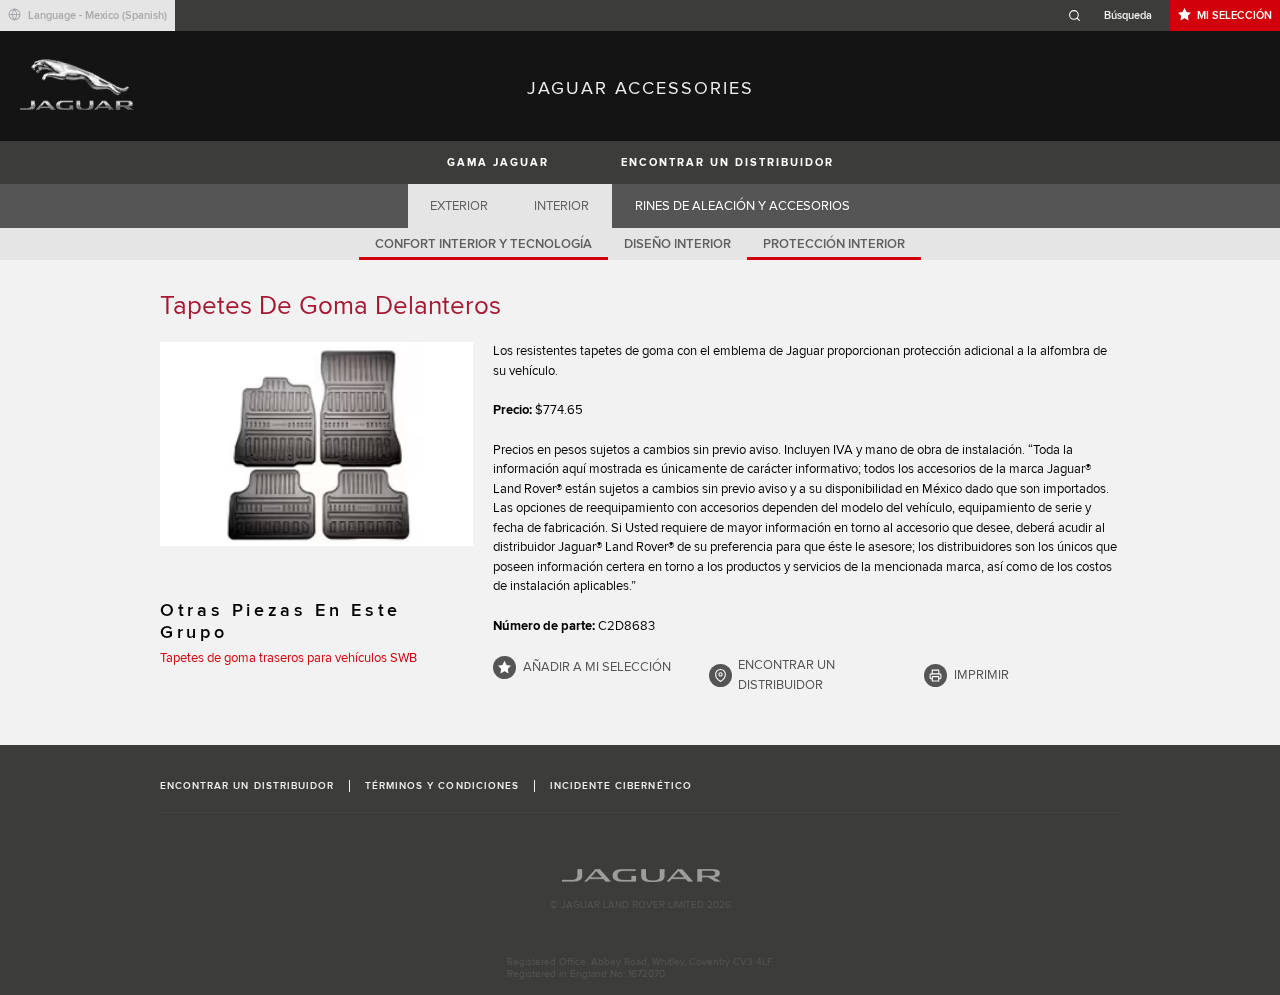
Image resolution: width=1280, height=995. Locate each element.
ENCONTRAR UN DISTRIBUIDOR (727, 162)
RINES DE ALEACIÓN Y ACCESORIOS (742, 206)
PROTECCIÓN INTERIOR (834, 244)
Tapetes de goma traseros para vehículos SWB (288, 658)
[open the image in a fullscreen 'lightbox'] (316, 444)
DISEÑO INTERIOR (677, 244)
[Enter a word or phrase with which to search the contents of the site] (1116, 15)
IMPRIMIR (981, 675)
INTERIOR (561, 206)
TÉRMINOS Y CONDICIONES (442, 786)
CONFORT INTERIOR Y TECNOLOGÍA (483, 244)
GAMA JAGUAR (498, 162)
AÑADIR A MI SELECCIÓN (597, 667)
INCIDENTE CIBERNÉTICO (621, 786)
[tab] (459, 206)
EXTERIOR (459, 206)
